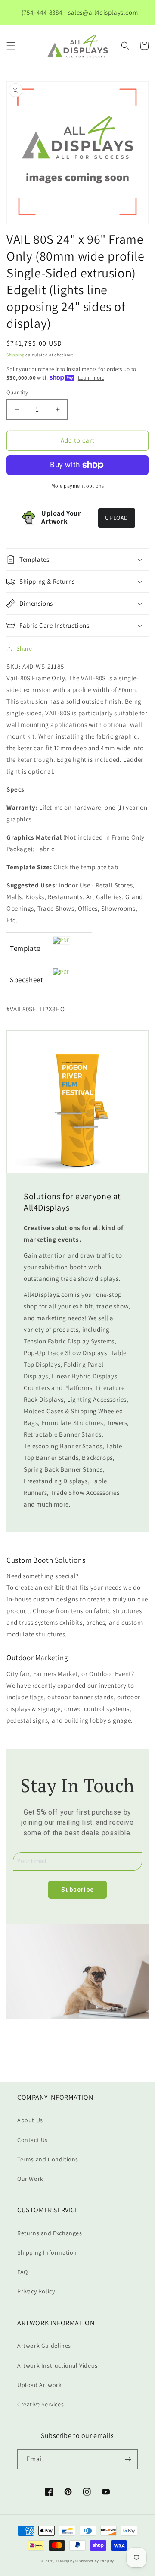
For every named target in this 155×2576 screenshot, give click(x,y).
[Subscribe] (128, 2459)
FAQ (23, 2272)
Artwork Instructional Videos (57, 2365)
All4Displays (66, 2561)
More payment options (78, 486)
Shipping (15, 355)
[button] (11, 46)
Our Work (30, 2179)
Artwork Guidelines (44, 2346)
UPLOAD (117, 518)
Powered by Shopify (96, 2561)
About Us (30, 2120)
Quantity (17, 392)
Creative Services (40, 2404)
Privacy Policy (36, 2291)
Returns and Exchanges (50, 2233)
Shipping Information (47, 2252)
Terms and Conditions (48, 2159)
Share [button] (24, 648)
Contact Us (33, 2140)
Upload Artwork (39, 2385)
